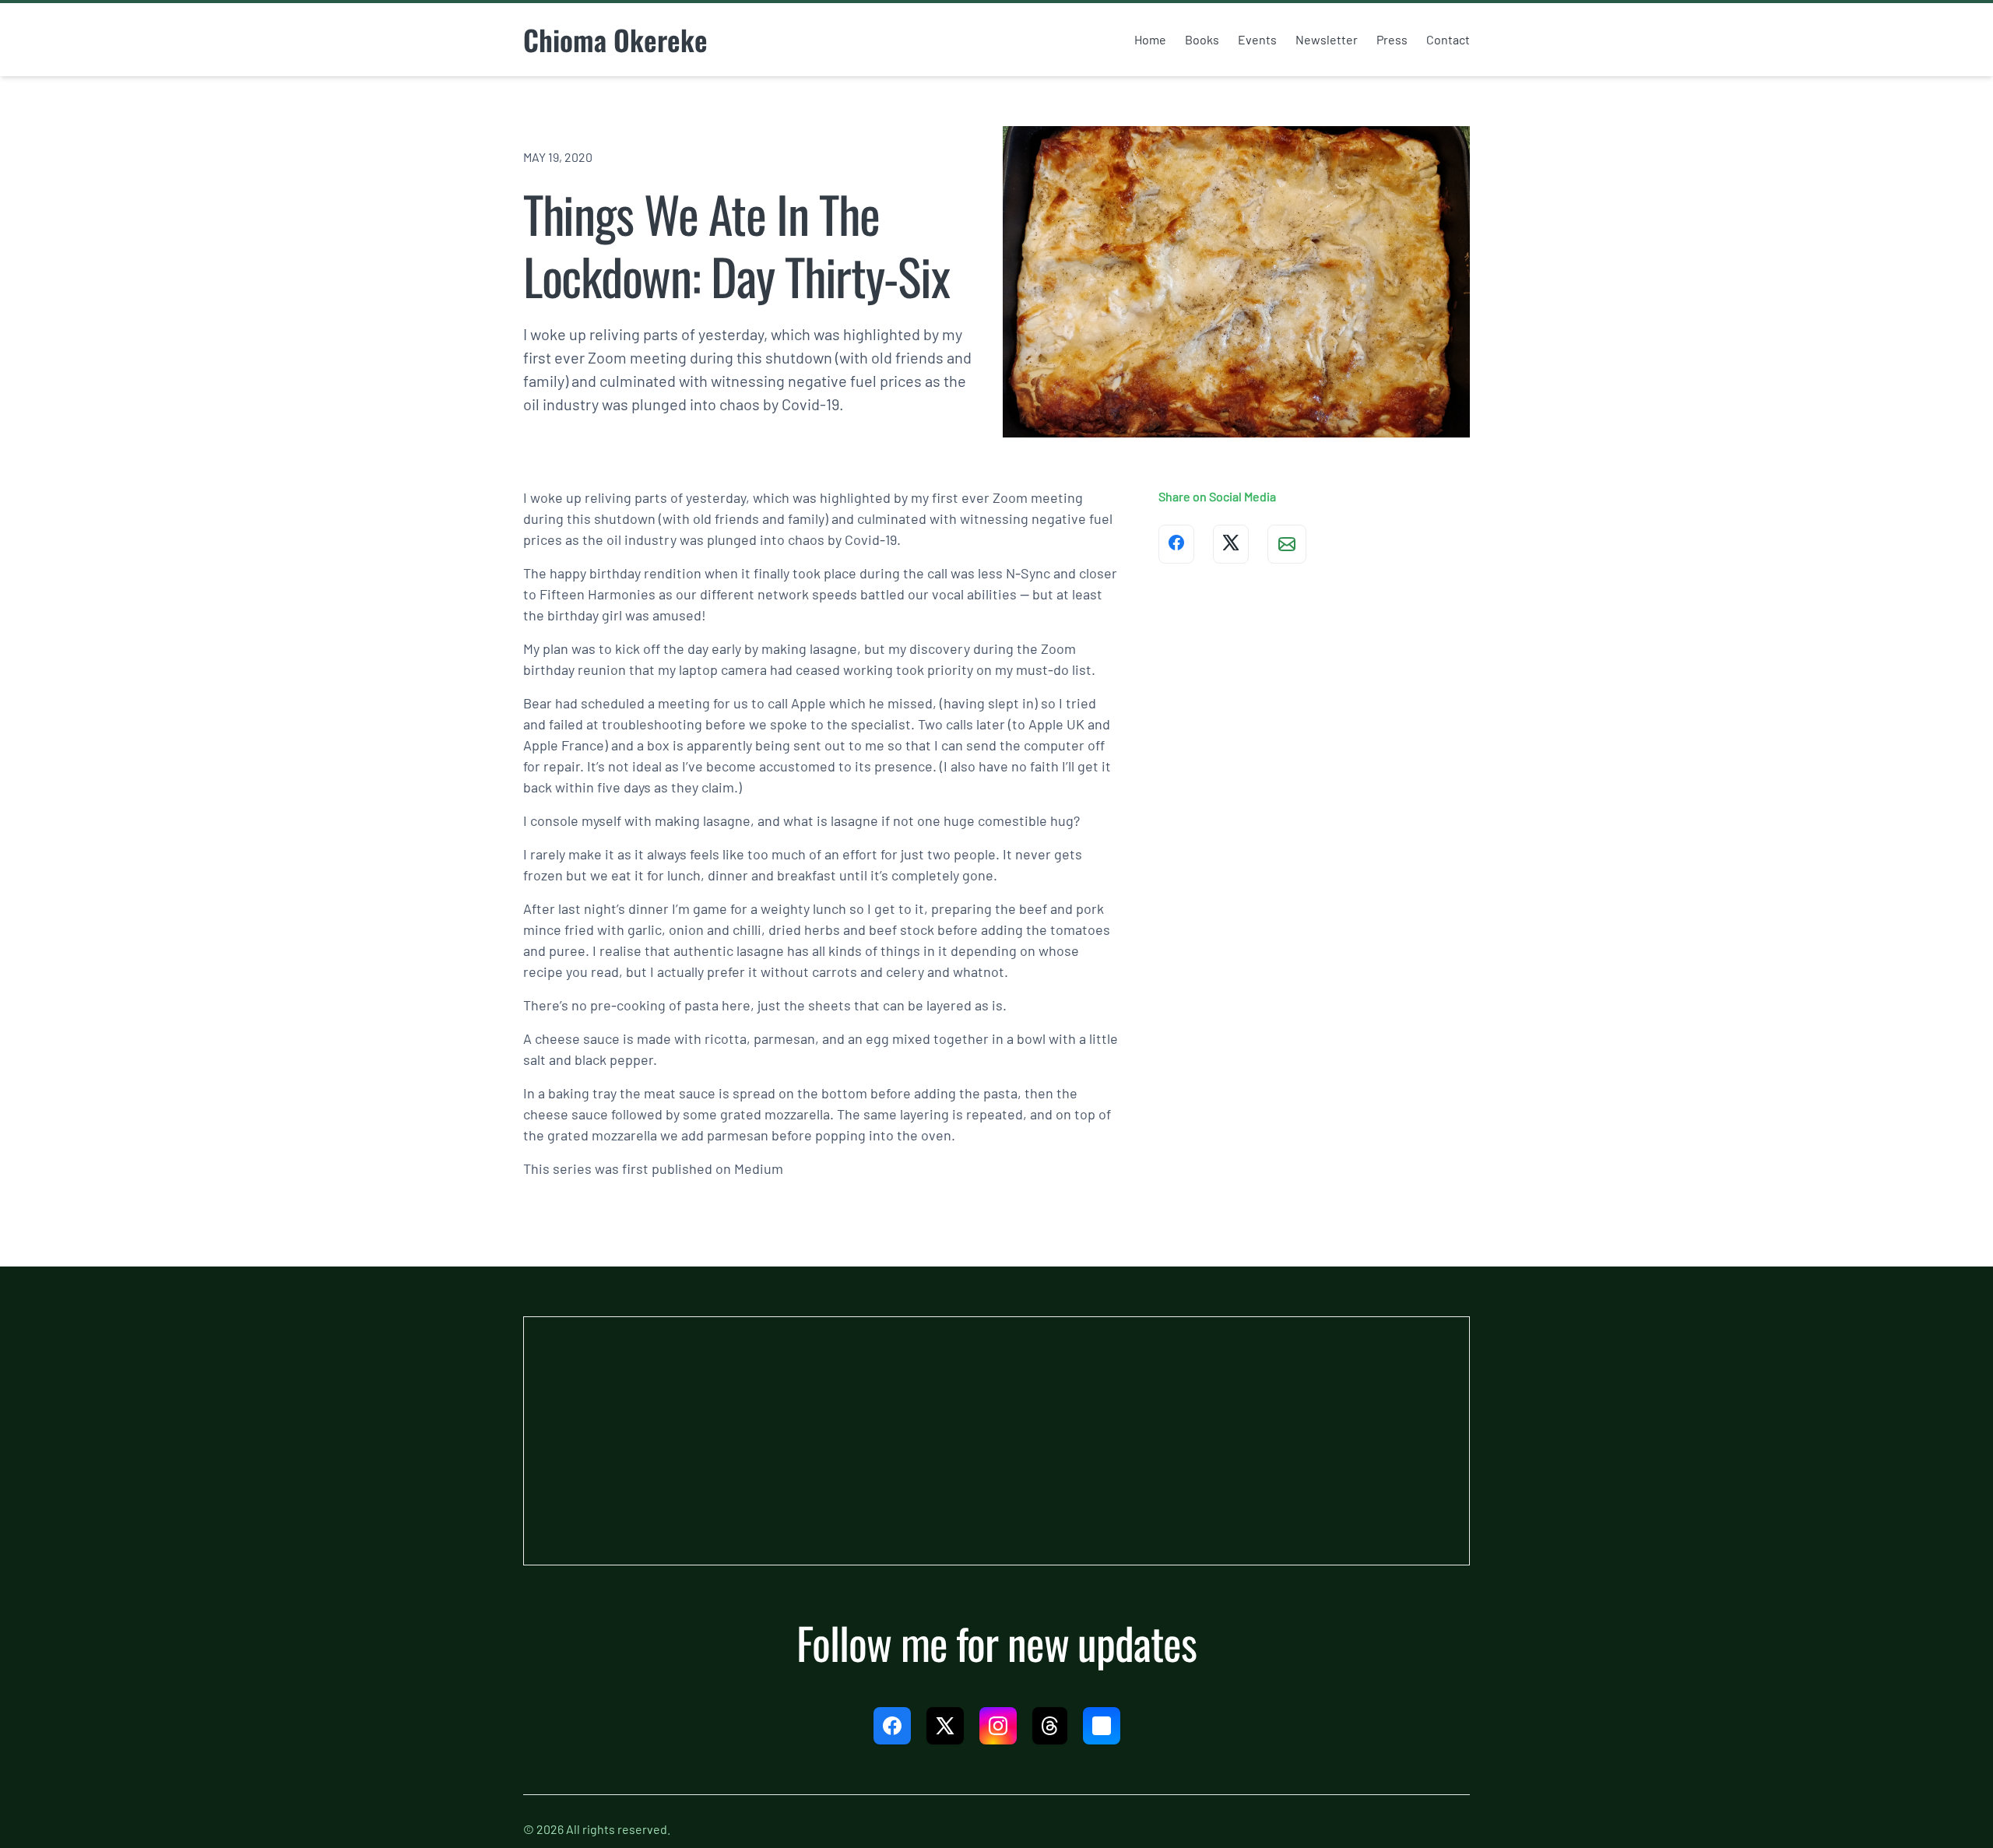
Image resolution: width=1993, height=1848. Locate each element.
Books (1202, 39)
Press (1392, 39)
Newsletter (1327, 39)
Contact (1448, 39)
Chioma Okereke (615, 39)
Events (1257, 39)
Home (1150, 39)
